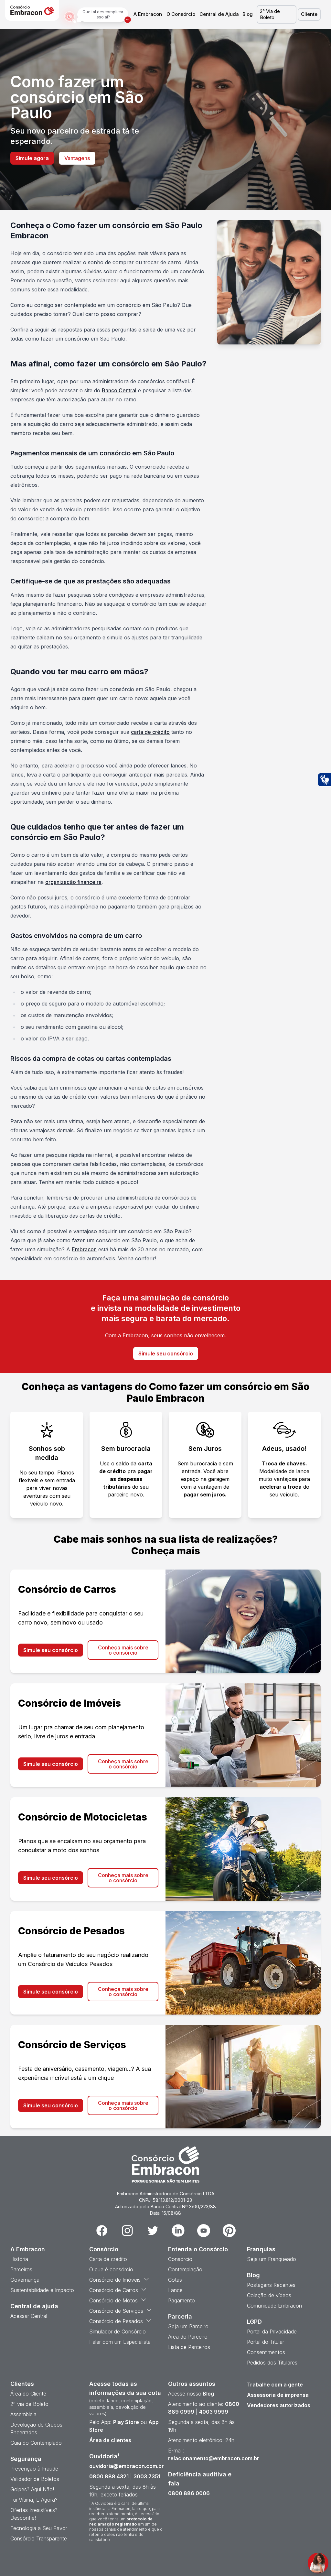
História (19, 2259)
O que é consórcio (111, 2269)
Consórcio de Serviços (116, 2311)
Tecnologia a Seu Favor (39, 2528)
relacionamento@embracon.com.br (214, 2458)
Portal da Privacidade (272, 2331)
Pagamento (182, 2300)
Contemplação (185, 2269)
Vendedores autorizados (279, 2405)
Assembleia (23, 2414)
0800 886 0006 (189, 2493)
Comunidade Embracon (274, 2306)
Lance (175, 2290)
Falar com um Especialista (120, 2342)
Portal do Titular (266, 2342)
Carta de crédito (108, 2259)
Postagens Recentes (271, 2285)
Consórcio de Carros (114, 2290)
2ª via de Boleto (29, 2404)
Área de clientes (110, 2440)
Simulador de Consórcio (117, 2331)
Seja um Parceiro (188, 2326)
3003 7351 (147, 2476)
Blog (248, 14)
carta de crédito (150, 732)
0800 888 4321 (109, 2476)
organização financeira (73, 882)
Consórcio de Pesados (116, 2321)
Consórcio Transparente (39, 2538)
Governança (25, 2280)
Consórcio (180, 2259)
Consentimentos (266, 2352)
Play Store (126, 2422)
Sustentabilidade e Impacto (42, 2290)
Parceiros (21, 2269)
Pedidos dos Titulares (272, 2363)
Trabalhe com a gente (275, 2385)
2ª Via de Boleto (270, 14)
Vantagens (77, 158)
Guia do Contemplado (36, 2443)
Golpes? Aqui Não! (32, 2489)
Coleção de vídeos (269, 2295)
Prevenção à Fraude (34, 2469)
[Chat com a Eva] (318, 2563)
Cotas (175, 2280)
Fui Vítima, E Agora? (34, 2500)
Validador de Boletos (35, 2479)
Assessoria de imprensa (278, 2395)
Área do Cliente (28, 2394)
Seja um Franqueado (272, 2259)
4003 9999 (214, 2412)
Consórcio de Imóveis (115, 2280)
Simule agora (32, 158)
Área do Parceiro (188, 2337)
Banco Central (119, 390)
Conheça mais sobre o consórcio (123, 1650)
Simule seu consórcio (166, 1353)
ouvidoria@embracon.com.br (127, 2466)
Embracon (84, 1249)
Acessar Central (29, 2316)
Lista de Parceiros (189, 2347)
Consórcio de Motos (113, 2300)
